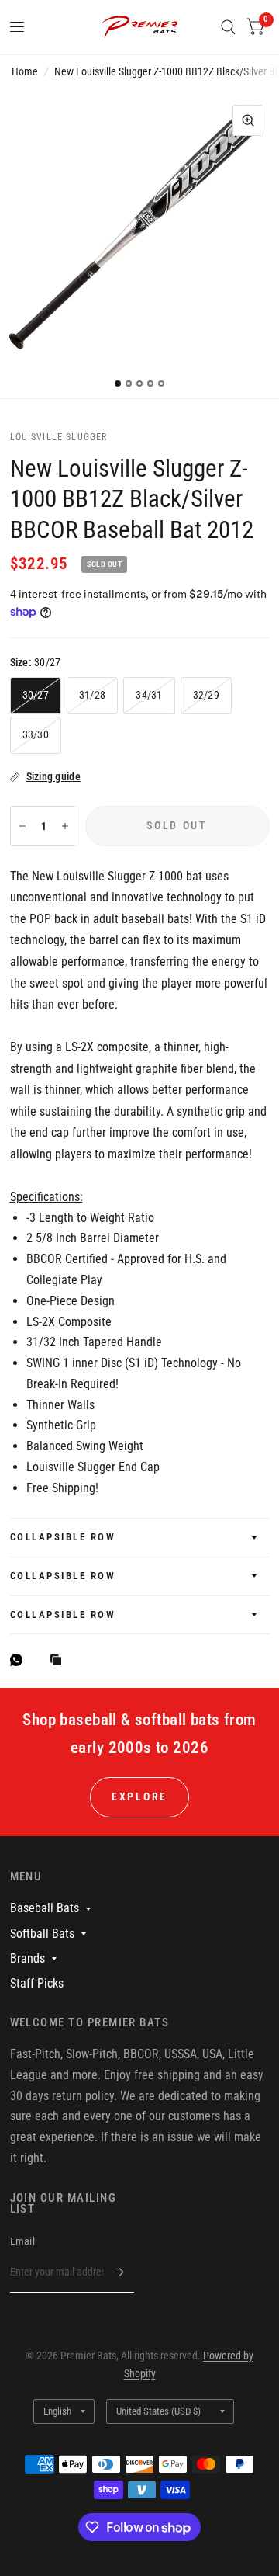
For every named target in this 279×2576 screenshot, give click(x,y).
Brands (28, 1958)
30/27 (36, 695)
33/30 (36, 734)
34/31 (149, 695)
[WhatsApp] (20, 1660)
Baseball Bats (45, 1908)
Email (22, 2241)
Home (25, 71)
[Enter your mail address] (119, 2272)
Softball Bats (42, 1934)
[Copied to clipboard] (60, 1661)
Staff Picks (37, 1983)
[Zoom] (248, 120)
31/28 (92, 695)
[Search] (228, 27)
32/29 (206, 695)
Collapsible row (63, 1537)
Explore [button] (139, 1797)
